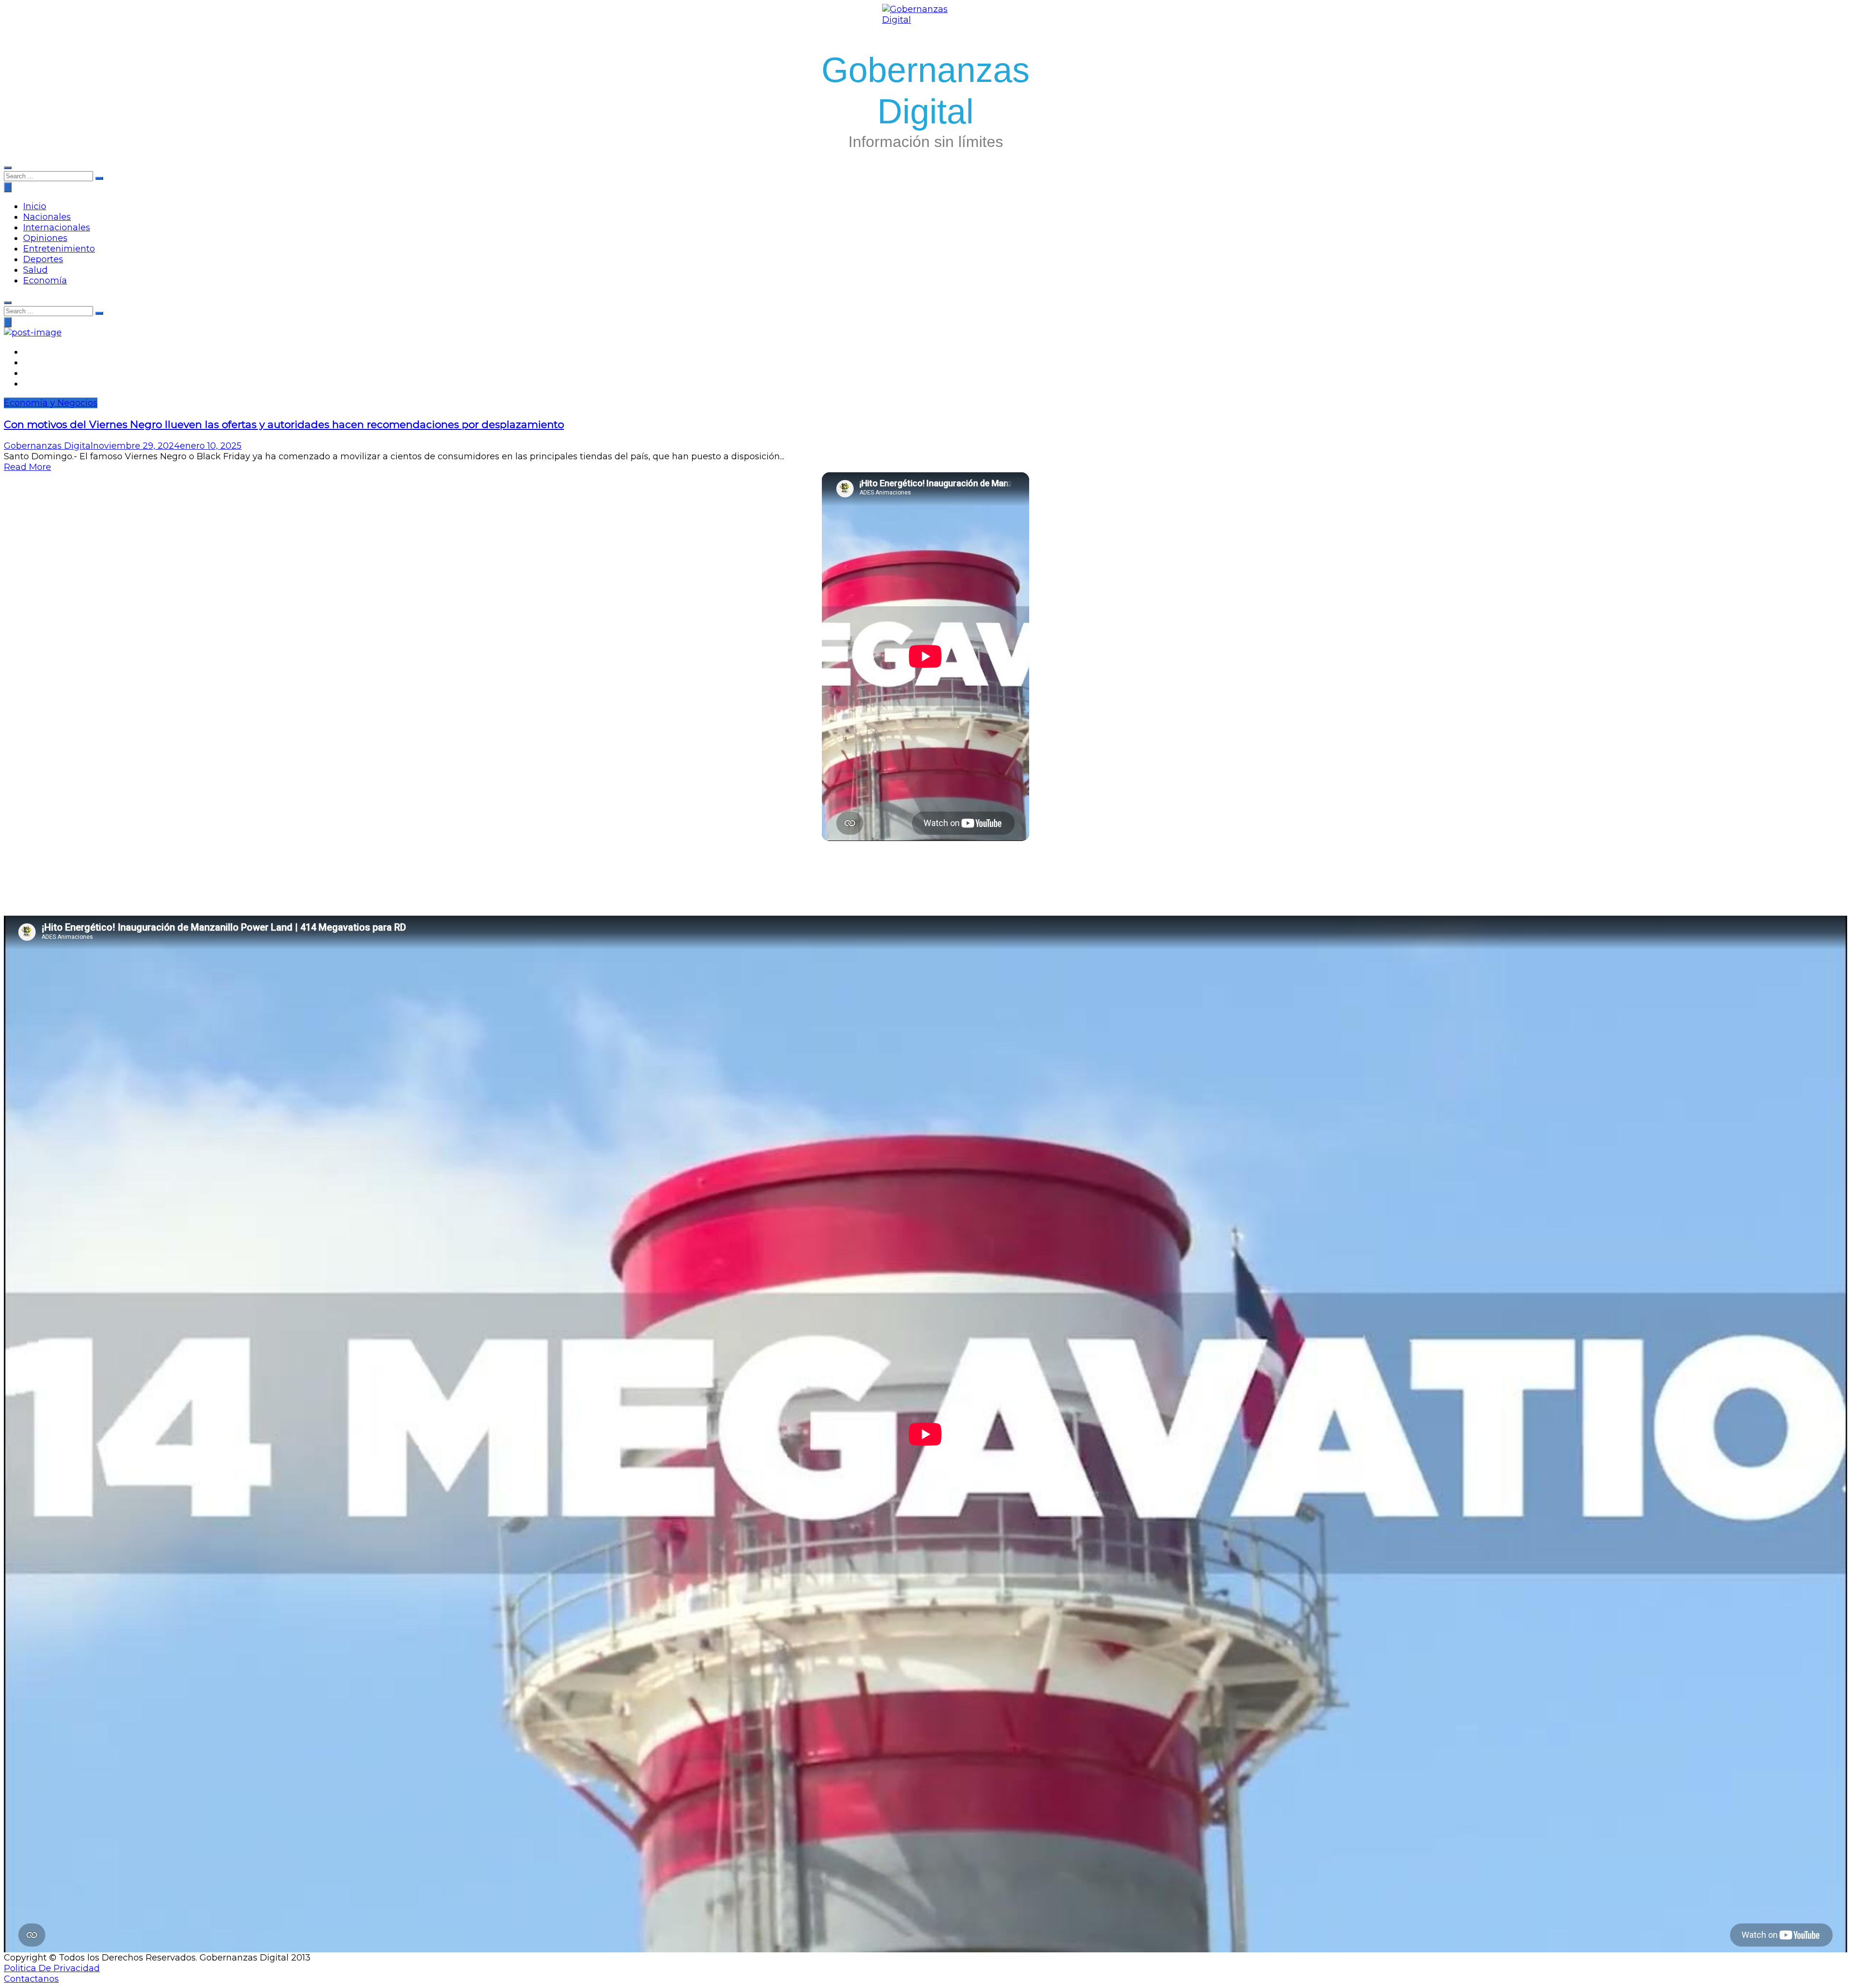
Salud (35, 270)
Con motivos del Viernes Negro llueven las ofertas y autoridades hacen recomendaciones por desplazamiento (284, 424)
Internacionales (57, 227)
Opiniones (45, 238)
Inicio (35, 206)
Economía (45, 280)
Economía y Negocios (51, 403)
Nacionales (47, 217)
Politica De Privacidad (52, 1968)
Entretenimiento (59, 249)
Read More (27, 467)
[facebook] (27, 352)
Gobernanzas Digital (48, 446)
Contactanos (31, 1979)
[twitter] (27, 362)
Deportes (43, 259)
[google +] (27, 373)
